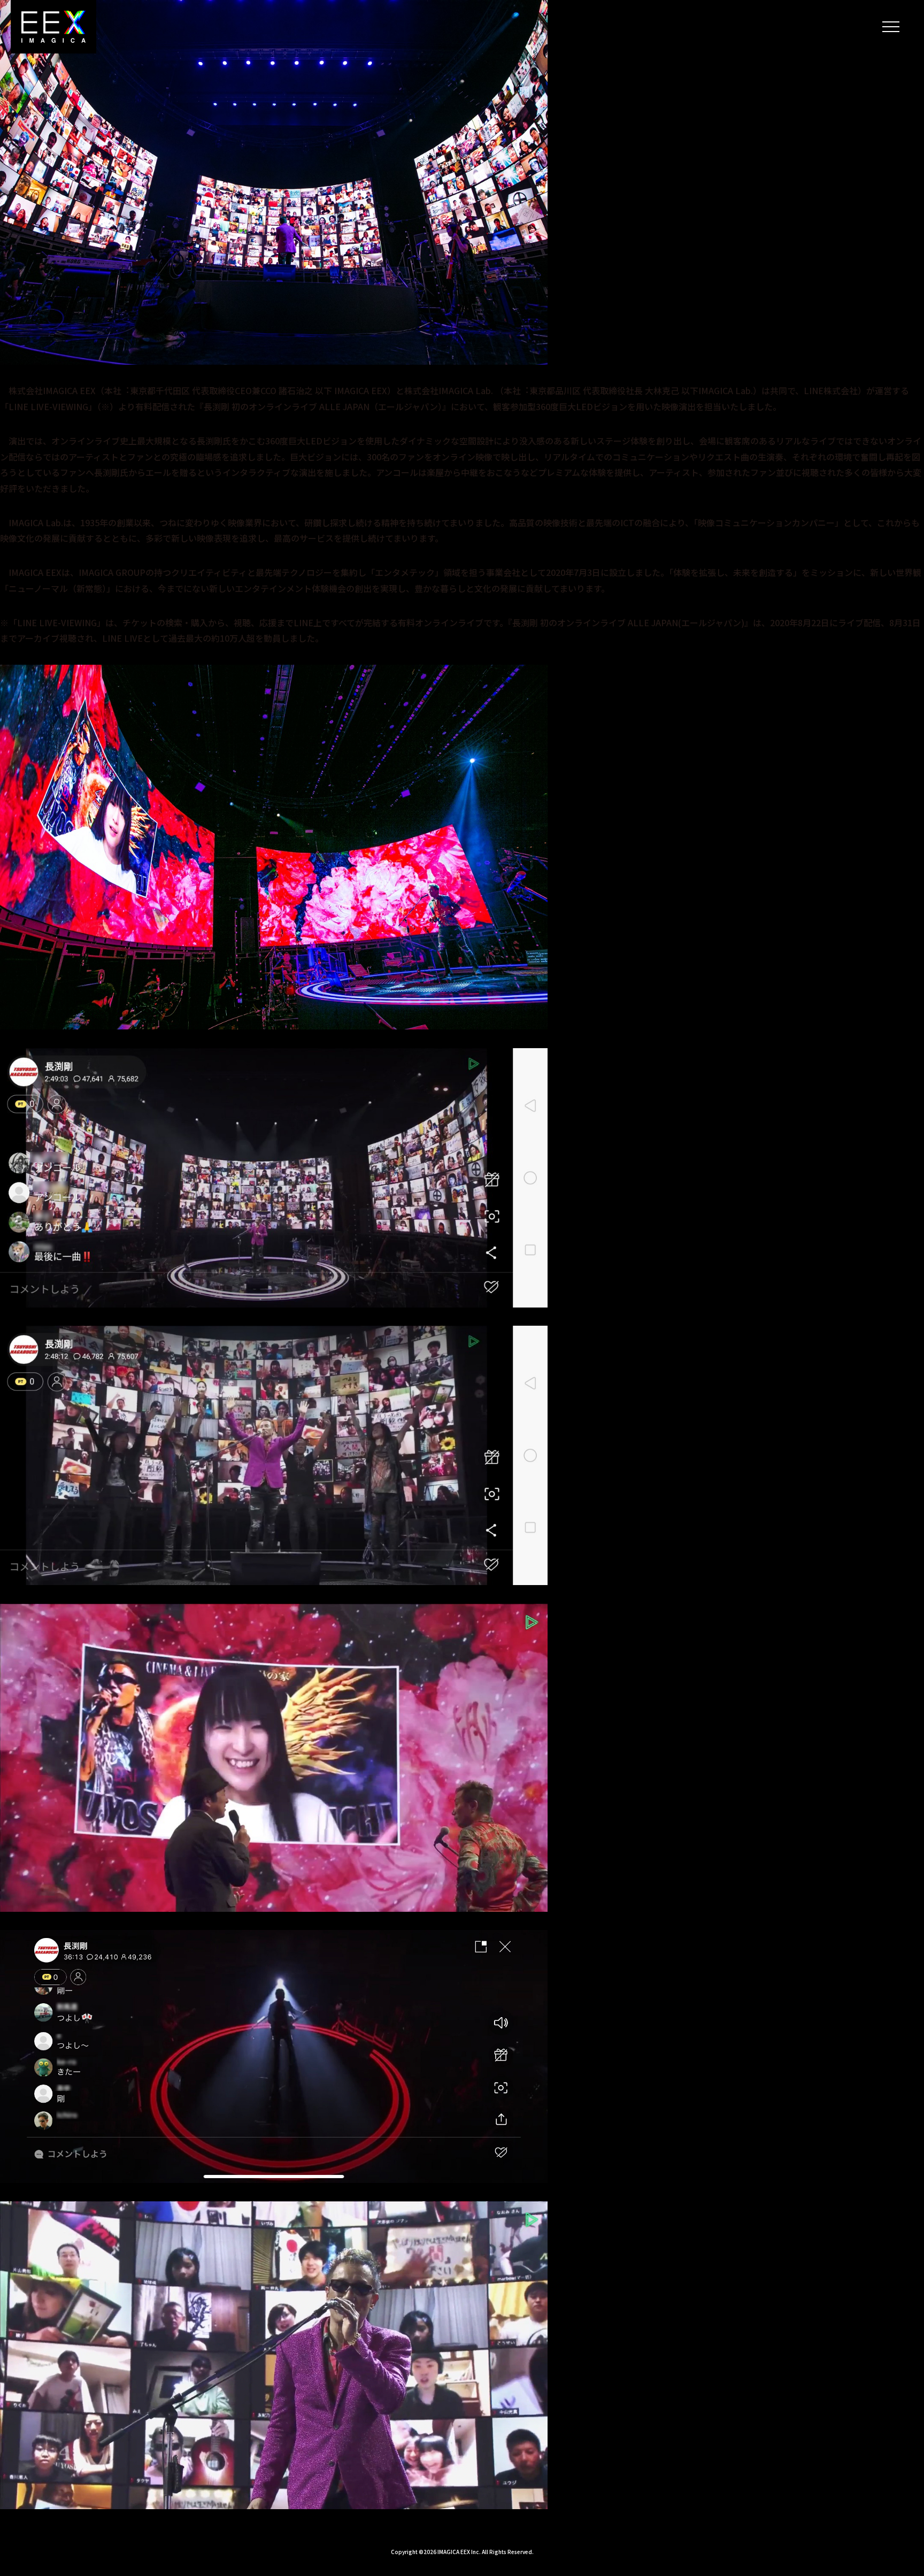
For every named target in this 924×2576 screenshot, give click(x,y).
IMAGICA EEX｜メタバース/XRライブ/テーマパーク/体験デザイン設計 (53, 27)
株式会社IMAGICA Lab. (449, 390)
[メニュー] (891, 27)
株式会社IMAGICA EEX (52, 390)
